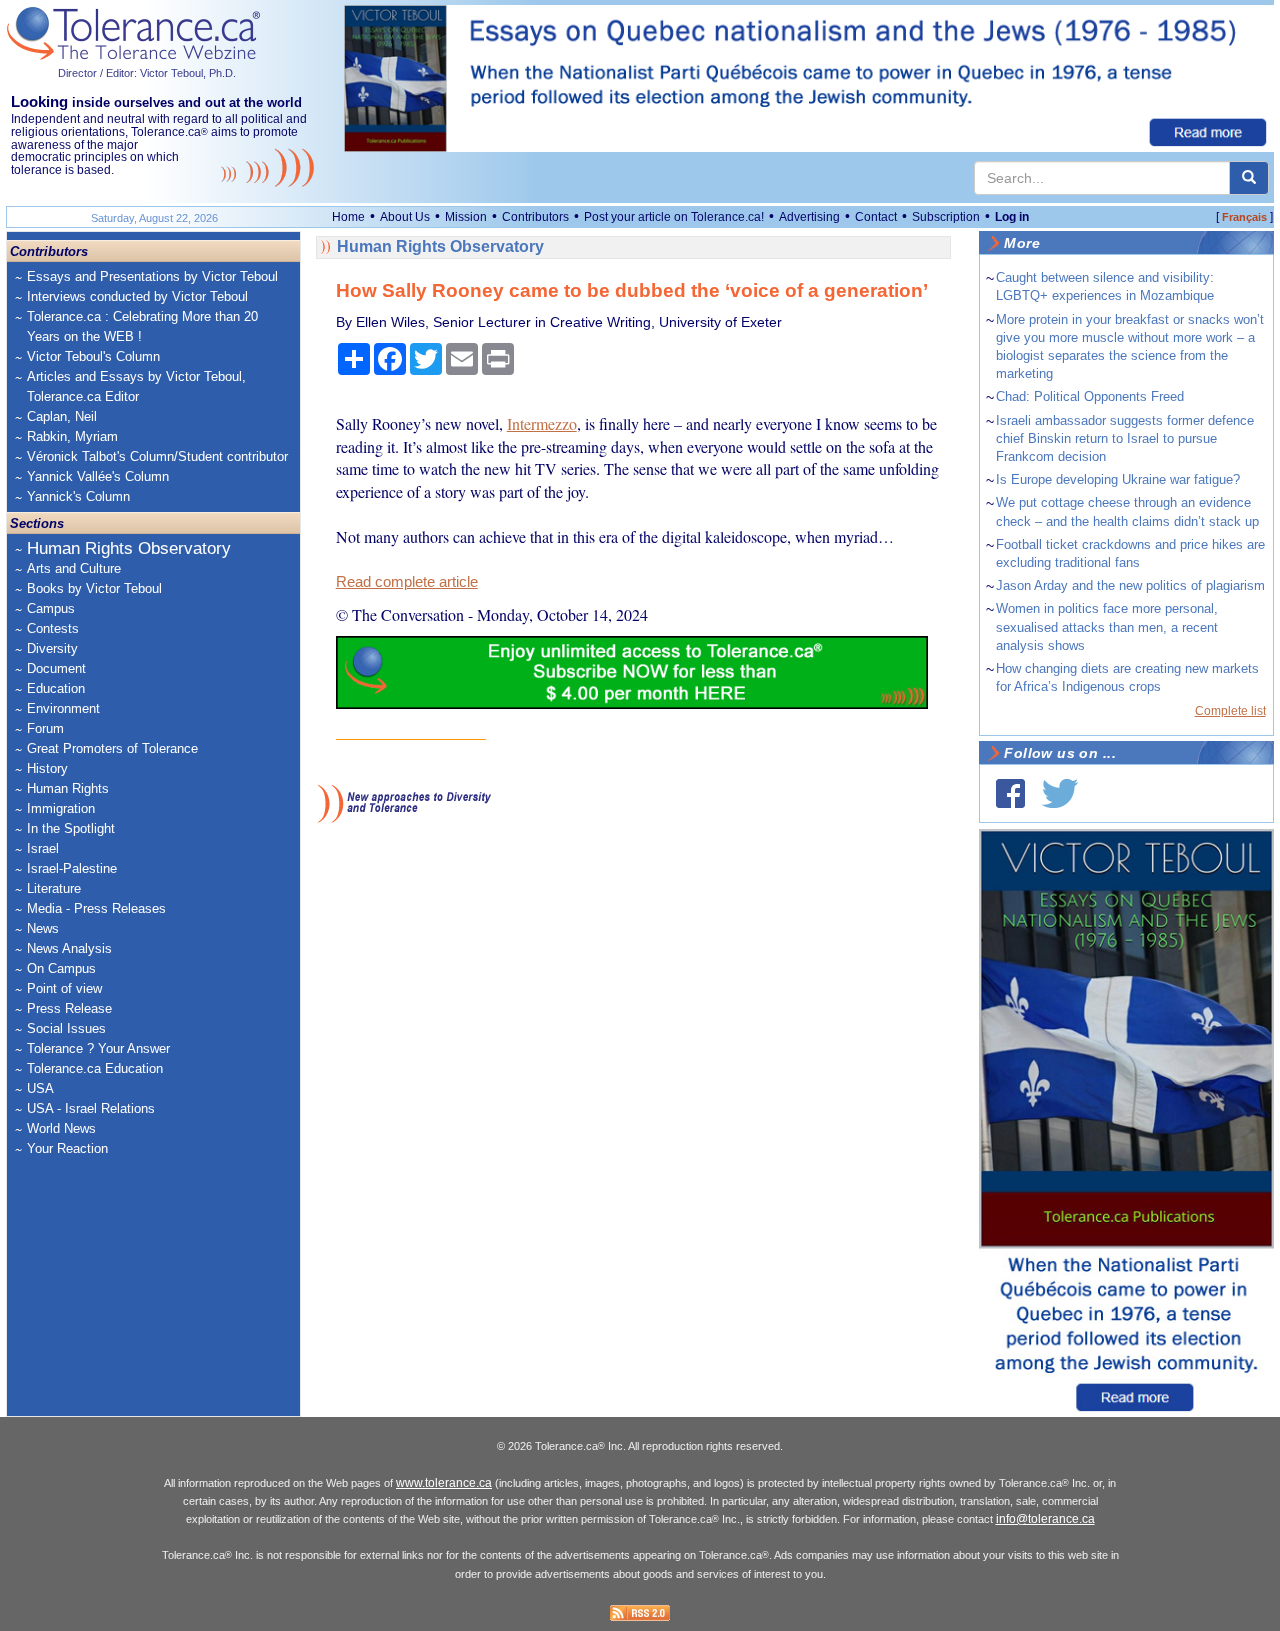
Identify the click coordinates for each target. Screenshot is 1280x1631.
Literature (54, 888)
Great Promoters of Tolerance (112, 748)
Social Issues (66, 1028)
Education (56, 688)
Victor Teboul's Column (93, 356)
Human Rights (68, 788)
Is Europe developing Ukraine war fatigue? (1118, 479)
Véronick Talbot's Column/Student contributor (157, 456)
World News (61, 1128)
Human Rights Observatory (129, 548)
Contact (876, 217)
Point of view (64, 988)
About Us (405, 217)
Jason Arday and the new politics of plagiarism (1130, 585)
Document (56, 668)
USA (40, 1088)
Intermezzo (542, 423)
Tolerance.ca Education (95, 1068)
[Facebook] (1010, 793)
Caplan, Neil (62, 416)
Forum (45, 728)
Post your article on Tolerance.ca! (674, 217)
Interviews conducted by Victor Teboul (137, 296)
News (43, 928)
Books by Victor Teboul (94, 588)
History (47, 768)
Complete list (1230, 711)
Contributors (535, 217)
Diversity (52, 648)
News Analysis (69, 948)
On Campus (61, 968)
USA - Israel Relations (91, 1108)
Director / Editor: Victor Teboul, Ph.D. (147, 73)
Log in (1012, 217)
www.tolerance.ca (444, 1483)
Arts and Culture (74, 568)
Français (1244, 217)
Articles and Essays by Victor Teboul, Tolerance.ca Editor (136, 386)
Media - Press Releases (96, 908)
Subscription (946, 217)
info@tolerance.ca (1045, 1519)
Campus (51, 608)
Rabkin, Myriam (72, 436)
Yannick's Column (78, 496)
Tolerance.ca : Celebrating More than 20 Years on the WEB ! (142, 326)
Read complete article (407, 582)
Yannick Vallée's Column (98, 476)
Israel (43, 848)
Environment (63, 708)
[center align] (1249, 178)
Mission (466, 217)
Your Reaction (67, 1148)
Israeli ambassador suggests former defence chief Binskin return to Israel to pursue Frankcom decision (1125, 438)
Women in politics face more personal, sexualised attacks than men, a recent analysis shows (1107, 626)
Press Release (69, 1008)
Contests (53, 628)
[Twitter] (1060, 793)
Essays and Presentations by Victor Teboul (152, 276)
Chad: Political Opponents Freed (1090, 396)
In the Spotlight (71, 828)
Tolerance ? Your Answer (98, 1048)
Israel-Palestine (72, 868)
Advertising (809, 217)
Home (348, 217)
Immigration (61, 808)
